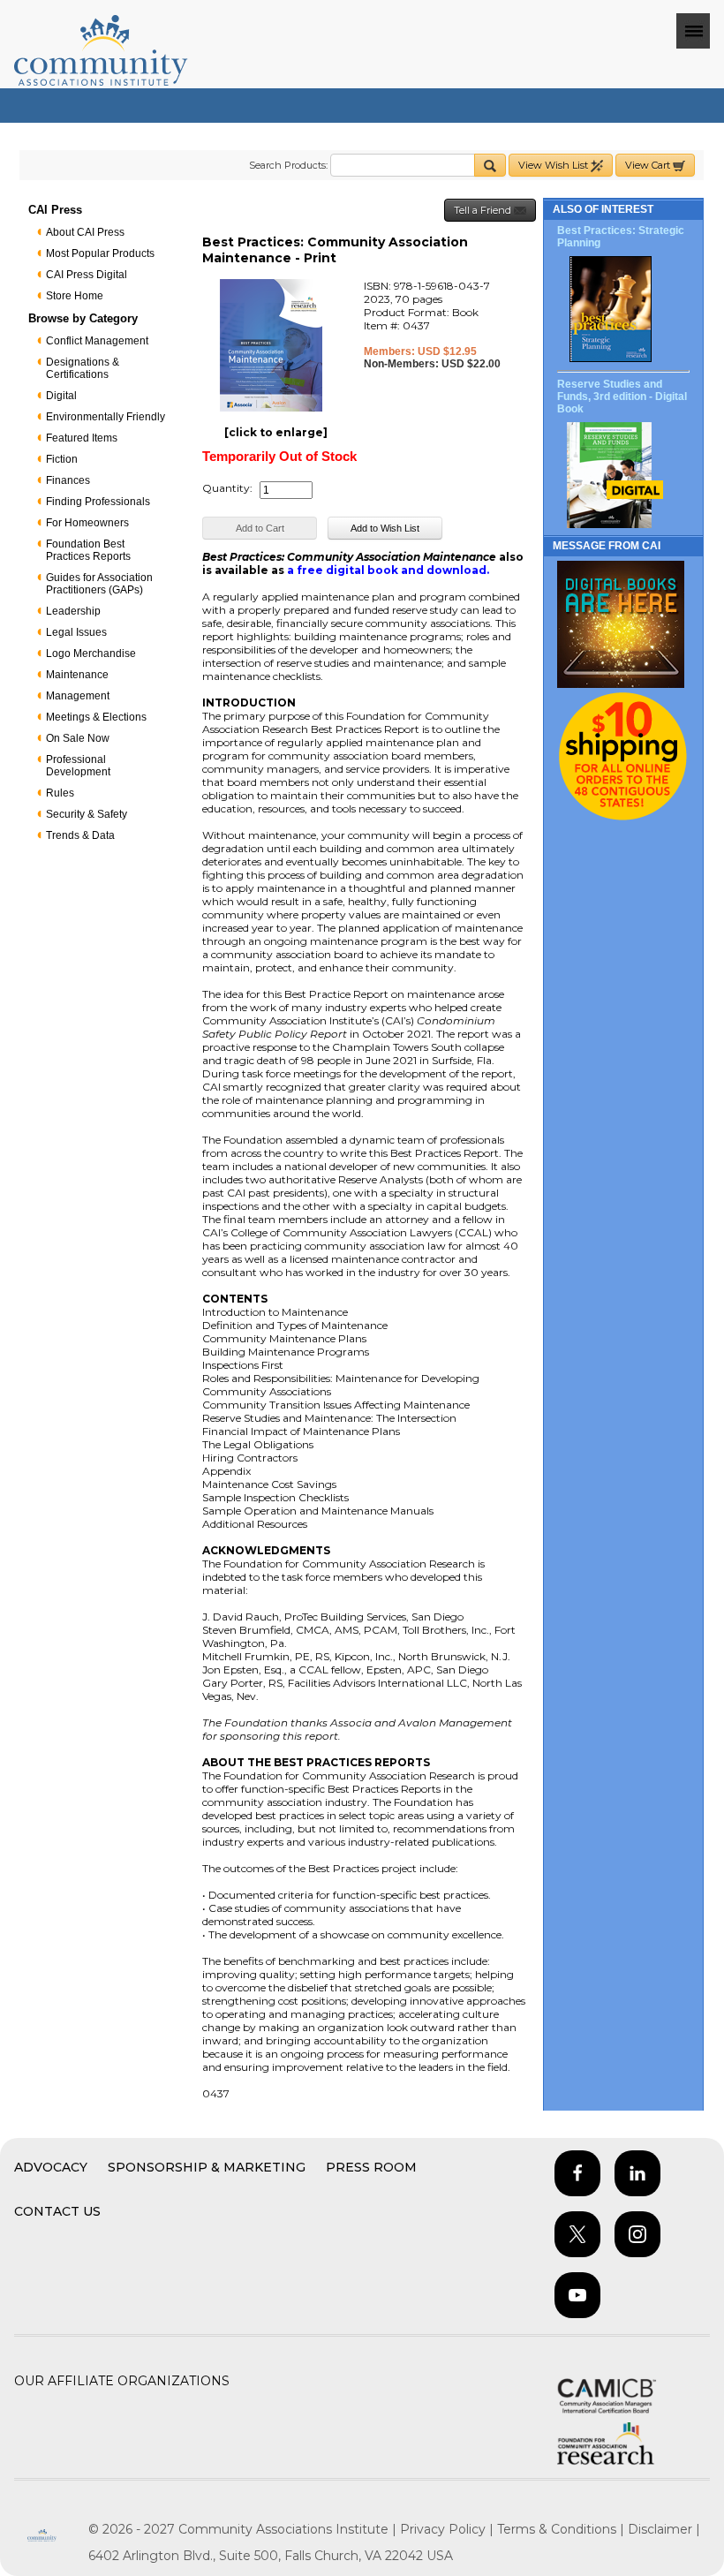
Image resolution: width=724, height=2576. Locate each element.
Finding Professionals (98, 502)
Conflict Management (97, 341)
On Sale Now (78, 738)
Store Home (75, 296)
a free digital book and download (387, 570)
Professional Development (78, 766)
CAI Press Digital (87, 275)
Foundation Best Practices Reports (88, 550)
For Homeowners (87, 523)
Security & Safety (87, 814)
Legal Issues (76, 632)
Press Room (371, 2167)
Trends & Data (80, 835)
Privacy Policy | (449, 2529)
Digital (61, 396)
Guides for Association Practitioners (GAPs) (99, 584)
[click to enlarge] (276, 432)
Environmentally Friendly (106, 417)
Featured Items (82, 438)
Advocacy (51, 2167)
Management (78, 696)
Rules (60, 793)
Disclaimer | (664, 2529)
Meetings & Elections (96, 717)
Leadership (73, 611)
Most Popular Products (100, 253)
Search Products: (288, 165)
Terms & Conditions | (562, 2529)
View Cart (649, 165)
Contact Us (57, 2211)
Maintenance (77, 675)
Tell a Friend (484, 210)
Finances (68, 480)
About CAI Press (85, 232)
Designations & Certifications (83, 368)
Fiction (62, 459)
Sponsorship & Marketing (207, 2167)
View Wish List (554, 165)
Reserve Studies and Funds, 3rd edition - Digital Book (622, 397)
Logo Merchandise (91, 653)
